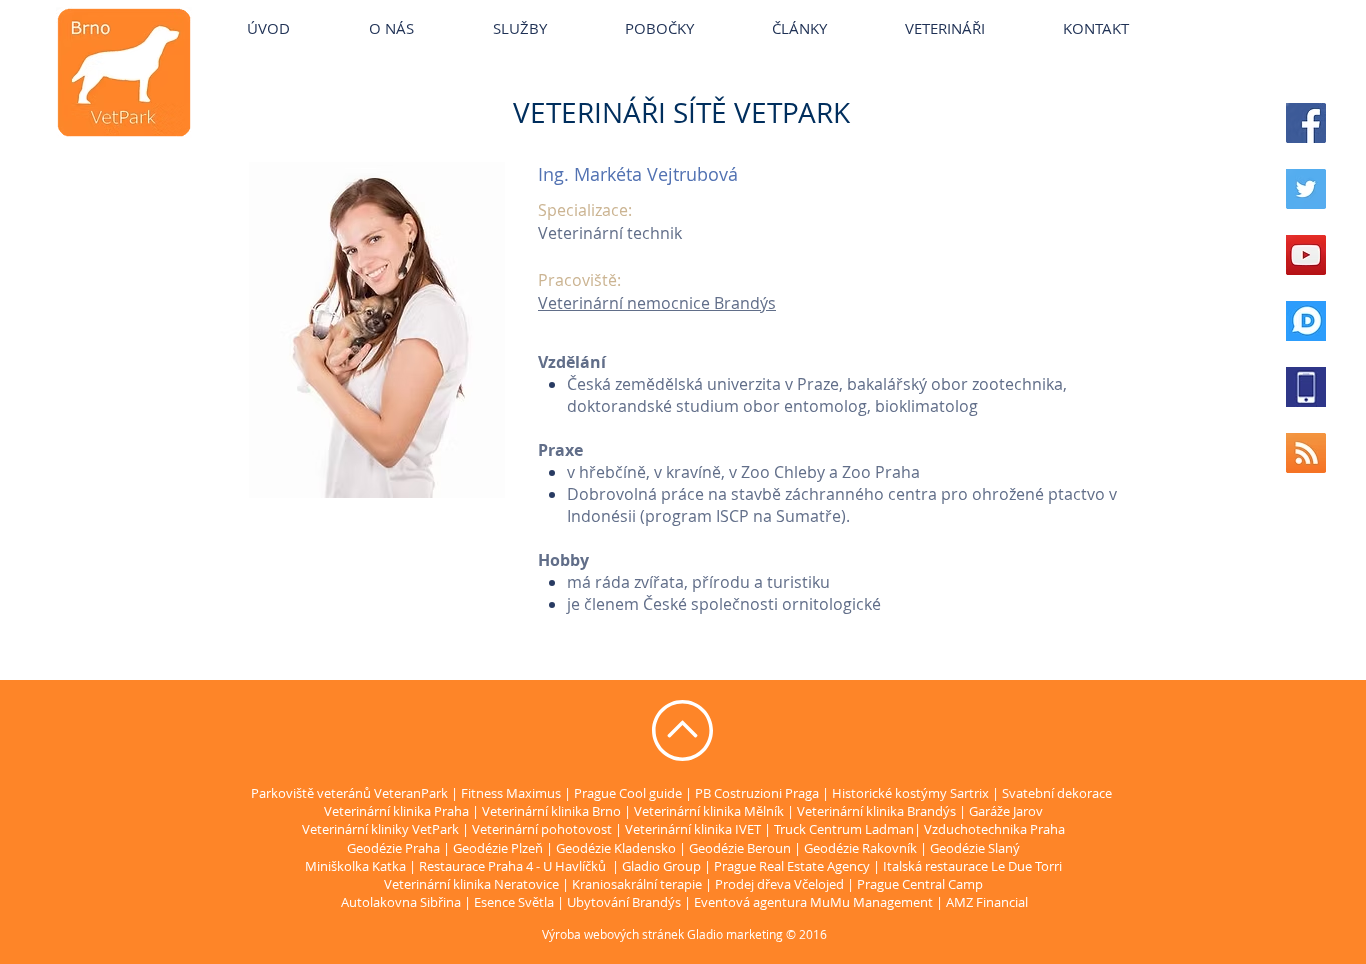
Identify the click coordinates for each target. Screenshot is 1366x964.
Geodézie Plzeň (499, 848)
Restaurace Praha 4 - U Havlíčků (512, 866)
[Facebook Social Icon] (1306, 123)
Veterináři (838, 9)
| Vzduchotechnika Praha (989, 829)
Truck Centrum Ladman (844, 829)
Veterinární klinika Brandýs (876, 811)
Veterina (492, 9)
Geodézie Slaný (975, 848)
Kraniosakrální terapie (637, 884)
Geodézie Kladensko (617, 848)
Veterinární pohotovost (542, 829)
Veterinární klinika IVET (693, 829)
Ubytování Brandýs (624, 902)
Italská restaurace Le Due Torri (972, 866)
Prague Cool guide (628, 793)
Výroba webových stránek (613, 934)
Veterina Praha (585, 9)
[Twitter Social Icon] (1306, 189)
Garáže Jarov (1006, 811)
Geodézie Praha (393, 848)
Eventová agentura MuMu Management (813, 902)
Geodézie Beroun (741, 848)
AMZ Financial (987, 902)
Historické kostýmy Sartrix (910, 793)
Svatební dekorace (1057, 793)
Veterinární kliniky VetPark (360, 9)
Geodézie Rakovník (862, 848)
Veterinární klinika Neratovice (471, 884)
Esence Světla (514, 902)
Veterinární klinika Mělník (709, 811)
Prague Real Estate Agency (792, 866)
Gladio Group (661, 866)
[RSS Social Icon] (1306, 453)
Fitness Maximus (511, 793)
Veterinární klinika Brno (551, 811)
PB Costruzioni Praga (757, 793)
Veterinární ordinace (720, 9)
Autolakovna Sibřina (401, 902)
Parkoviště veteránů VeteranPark (349, 793)
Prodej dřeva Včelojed (779, 884)
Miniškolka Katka (357, 866)
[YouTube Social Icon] (1306, 255)
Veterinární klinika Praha (396, 811)
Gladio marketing (735, 934)
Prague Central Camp (920, 884)
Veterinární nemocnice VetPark (990, 9)
